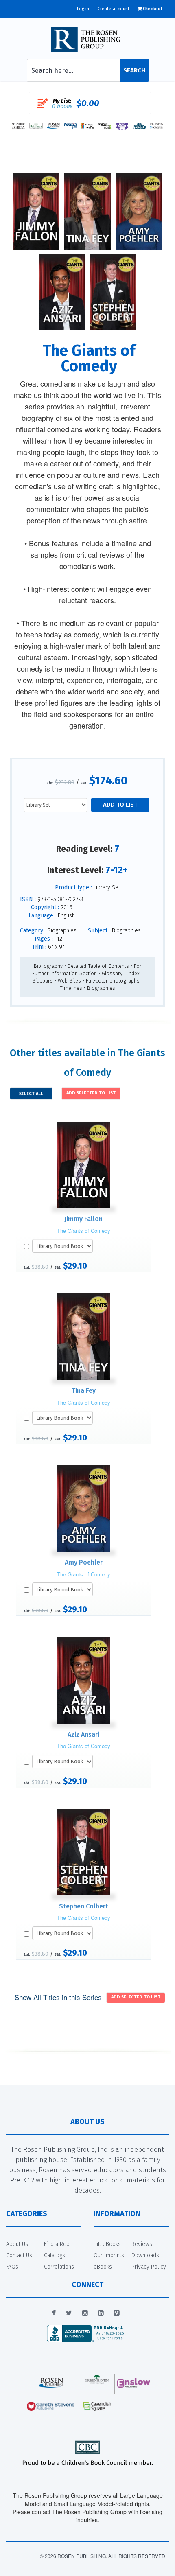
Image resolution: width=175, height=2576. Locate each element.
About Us (17, 2244)
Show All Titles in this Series (58, 1997)
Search (134, 70)
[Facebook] (54, 2313)
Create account (114, 9)
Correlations (59, 2267)
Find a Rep (57, 2244)
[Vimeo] (117, 2313)
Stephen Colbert (84, 1906)
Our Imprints (109, 2255)
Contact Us (19, 2255)
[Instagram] (85, 2313)
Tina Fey (84, 1391)
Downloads (145, 2255)
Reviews (142, 2244)
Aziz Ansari (83, 1734)
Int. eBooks (107, 2244)
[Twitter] (69, 2313)
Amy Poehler (84, 1562)
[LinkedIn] (101, 2313)
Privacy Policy (149, 2267)
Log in (83, 9)
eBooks (103, 2267)
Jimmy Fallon (83, 1219)
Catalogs (55, 2255)
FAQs (12, 2267)
